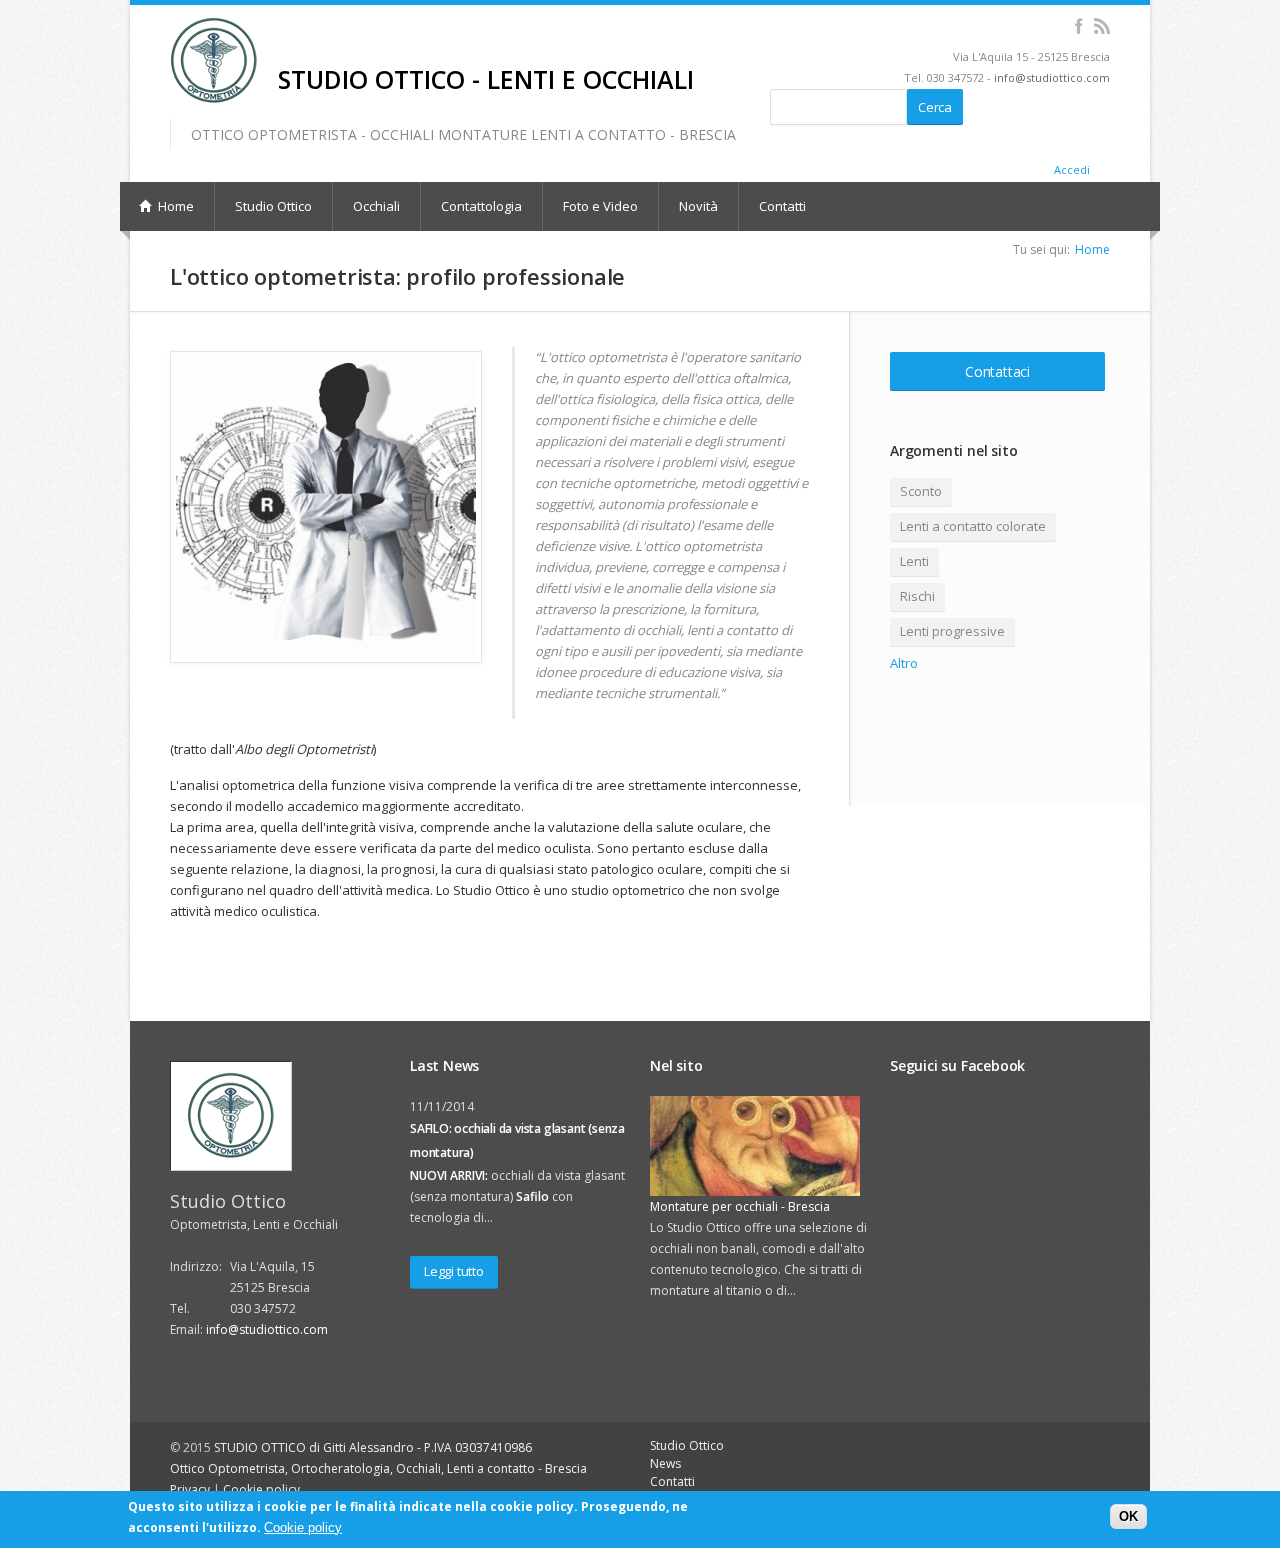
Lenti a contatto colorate (973, 526)
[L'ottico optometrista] (326, 507)
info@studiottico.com (1052, 77)
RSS (1101, 26)
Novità (698, 206)
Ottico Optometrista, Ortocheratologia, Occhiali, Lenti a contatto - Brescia (378, 1468)
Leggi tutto (454, 1271)
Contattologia (481, 206)
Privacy (190, 1489)
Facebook (1078, 26)
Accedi (1072, 169)
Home (1092, 249)
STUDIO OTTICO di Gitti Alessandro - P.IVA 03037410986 (373, 1447)
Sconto (921, 491)
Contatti (782, 206)
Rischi (917, 596)
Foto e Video (600, 206)
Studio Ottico (273, 206)
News (665, 1463)
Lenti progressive (952, 631)
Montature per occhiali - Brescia (740, 1206)
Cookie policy (261, 1489)
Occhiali (376, 206)
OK (1128, 1516)
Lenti (914, 561)
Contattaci (997, 371)
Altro (904, 663)
